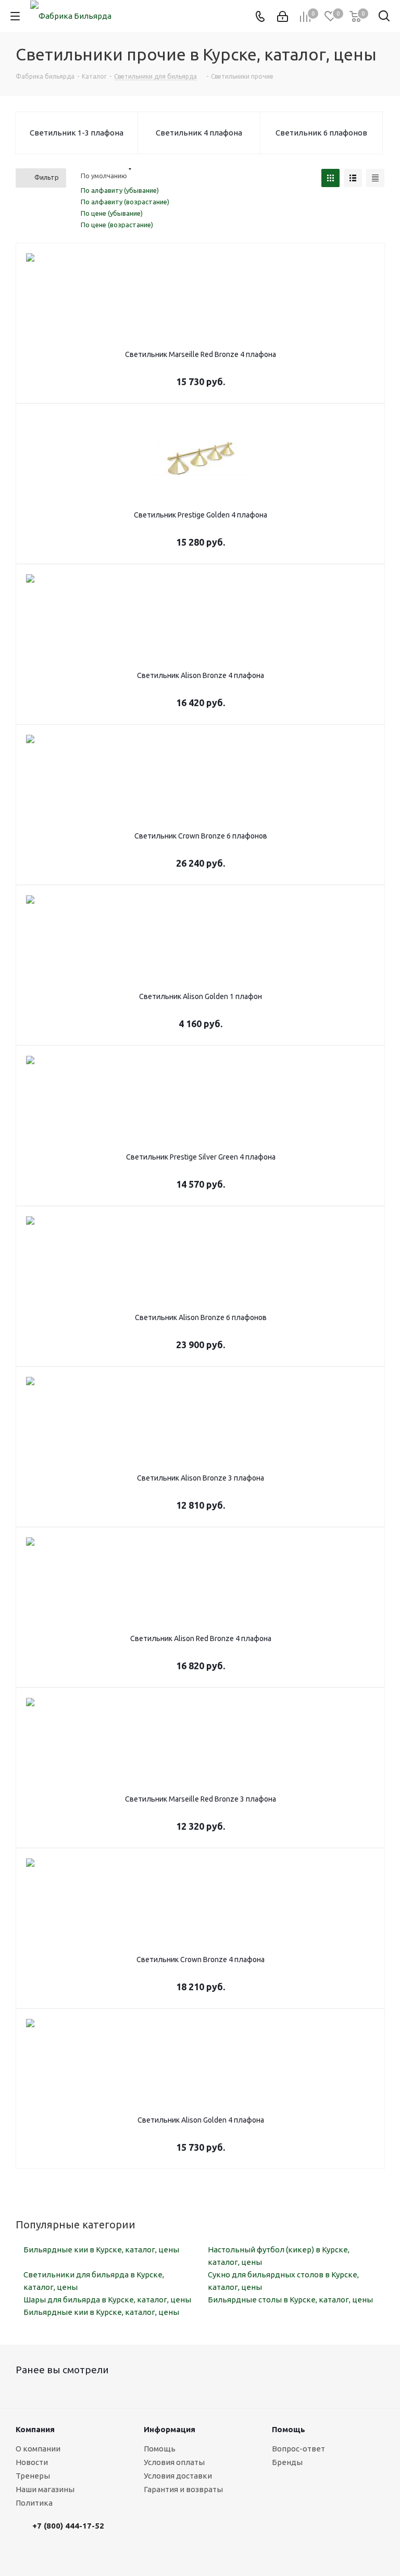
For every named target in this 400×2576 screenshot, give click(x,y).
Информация (170, 2429)
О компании (38, 2449)
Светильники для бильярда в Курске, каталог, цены (94, 2281)
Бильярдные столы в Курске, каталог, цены (290, 2300)
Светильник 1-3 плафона (77, 133)
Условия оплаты (174, 2462)
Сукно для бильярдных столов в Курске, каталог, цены (283, 2281)
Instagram (148, 2535)
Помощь (160, 2449)
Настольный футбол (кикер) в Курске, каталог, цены (279, 2256)
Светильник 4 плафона (199, 133)
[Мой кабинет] (283, 16)
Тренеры (33, 2476)
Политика (34, 2503)
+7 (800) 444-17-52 (68, 2526)
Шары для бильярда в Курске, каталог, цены (107, 2300)
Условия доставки (178, 2476)
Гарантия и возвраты (183, 2489)
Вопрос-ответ (298, 2449)
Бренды (287, 2462)
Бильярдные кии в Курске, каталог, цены (101, 2250)
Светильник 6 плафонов (321, 133)
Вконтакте (122, 2535)
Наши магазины (45, 2489)
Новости (32, 2462)
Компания (35, 2429)
